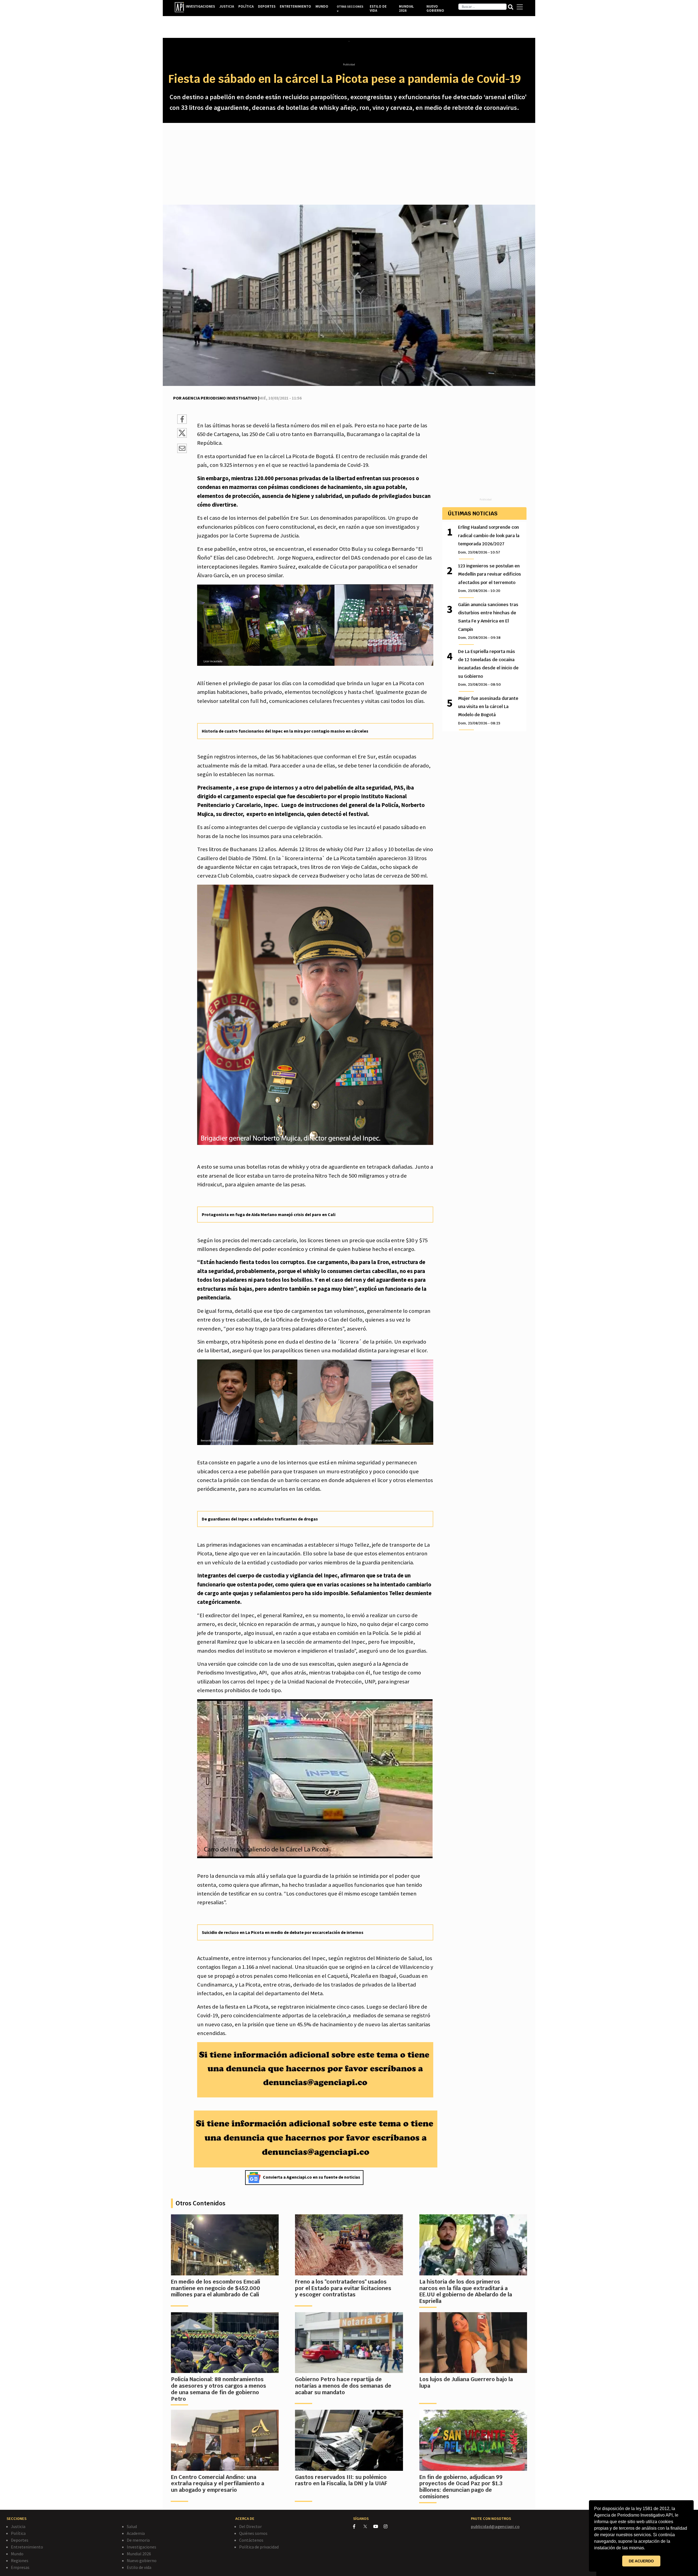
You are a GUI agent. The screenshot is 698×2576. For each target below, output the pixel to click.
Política (18, 2533)
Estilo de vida (139, 2567)
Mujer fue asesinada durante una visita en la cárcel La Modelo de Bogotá (488, 710)
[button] (647, 2548)
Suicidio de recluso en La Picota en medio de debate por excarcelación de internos (283, 1932)
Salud (132, 2526)
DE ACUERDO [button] (641, 2561)
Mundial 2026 (139, 2554)
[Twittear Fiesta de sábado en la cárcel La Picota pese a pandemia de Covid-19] (182, 436)
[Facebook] (358, 2526)
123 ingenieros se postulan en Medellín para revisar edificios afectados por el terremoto (490, 578)
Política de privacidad (259, 2547)
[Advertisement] (349, 164)
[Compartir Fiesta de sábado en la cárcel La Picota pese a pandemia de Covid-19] (182, 420)
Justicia (18, 2526)
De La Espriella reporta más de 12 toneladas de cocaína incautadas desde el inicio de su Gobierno (488, 668)
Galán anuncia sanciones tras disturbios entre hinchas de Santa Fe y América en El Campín (488, 621)
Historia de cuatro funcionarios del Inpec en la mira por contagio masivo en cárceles (285, 731)
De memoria (138, 2540)
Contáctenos (251, 2540)
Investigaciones (142, 2547)
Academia (136, 2533)
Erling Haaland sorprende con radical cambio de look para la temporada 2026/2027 (489, 539)
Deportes (20, 2540)
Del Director (250, 2526)
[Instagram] (388, 2526)
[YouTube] (378, 2526)
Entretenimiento (27, 2547)
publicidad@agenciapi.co (495, 2526)
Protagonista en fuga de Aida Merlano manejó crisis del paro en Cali (269, 1214)
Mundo (17, 2554)
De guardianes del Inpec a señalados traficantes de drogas (260, 1519)
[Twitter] (368, 2526)
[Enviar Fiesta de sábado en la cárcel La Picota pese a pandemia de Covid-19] (182, 449)
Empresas (20, 2567)
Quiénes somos (253, 2533)
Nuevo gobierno (142, 2560)
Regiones (20, 2560)
